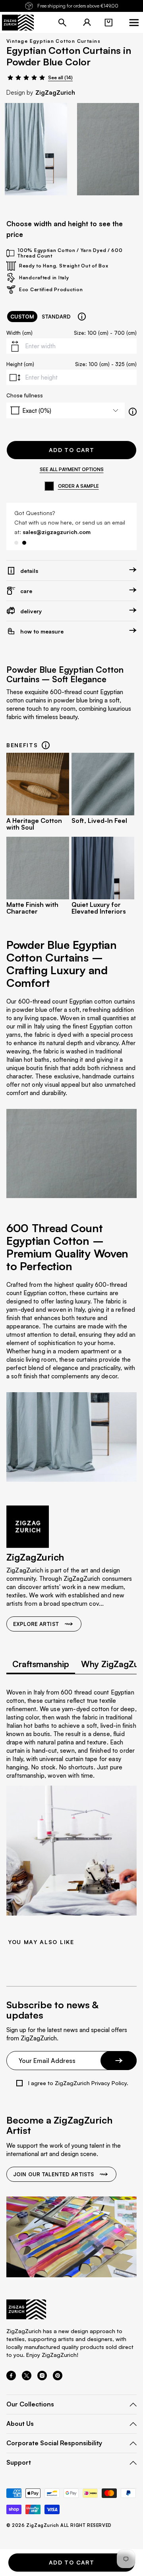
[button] (108, 23)
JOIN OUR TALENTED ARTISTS (53, 2174)
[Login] (87, 23)
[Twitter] (27, 2378)
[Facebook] (11, 2378)
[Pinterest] (58, 2378)
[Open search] (62, 23)
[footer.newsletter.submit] (119, 2061)
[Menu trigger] (134, 23)
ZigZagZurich (55, 93)
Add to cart (71, 450)
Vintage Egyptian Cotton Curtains (53, 41)
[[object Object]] (82, 317)
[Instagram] (42, 2378)
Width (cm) (19, 333)
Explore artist (36, 1624)
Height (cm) (20, 364)
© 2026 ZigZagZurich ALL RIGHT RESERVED (59, 2525)
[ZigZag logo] (18, 23)
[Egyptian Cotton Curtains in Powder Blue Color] (36, 149)
